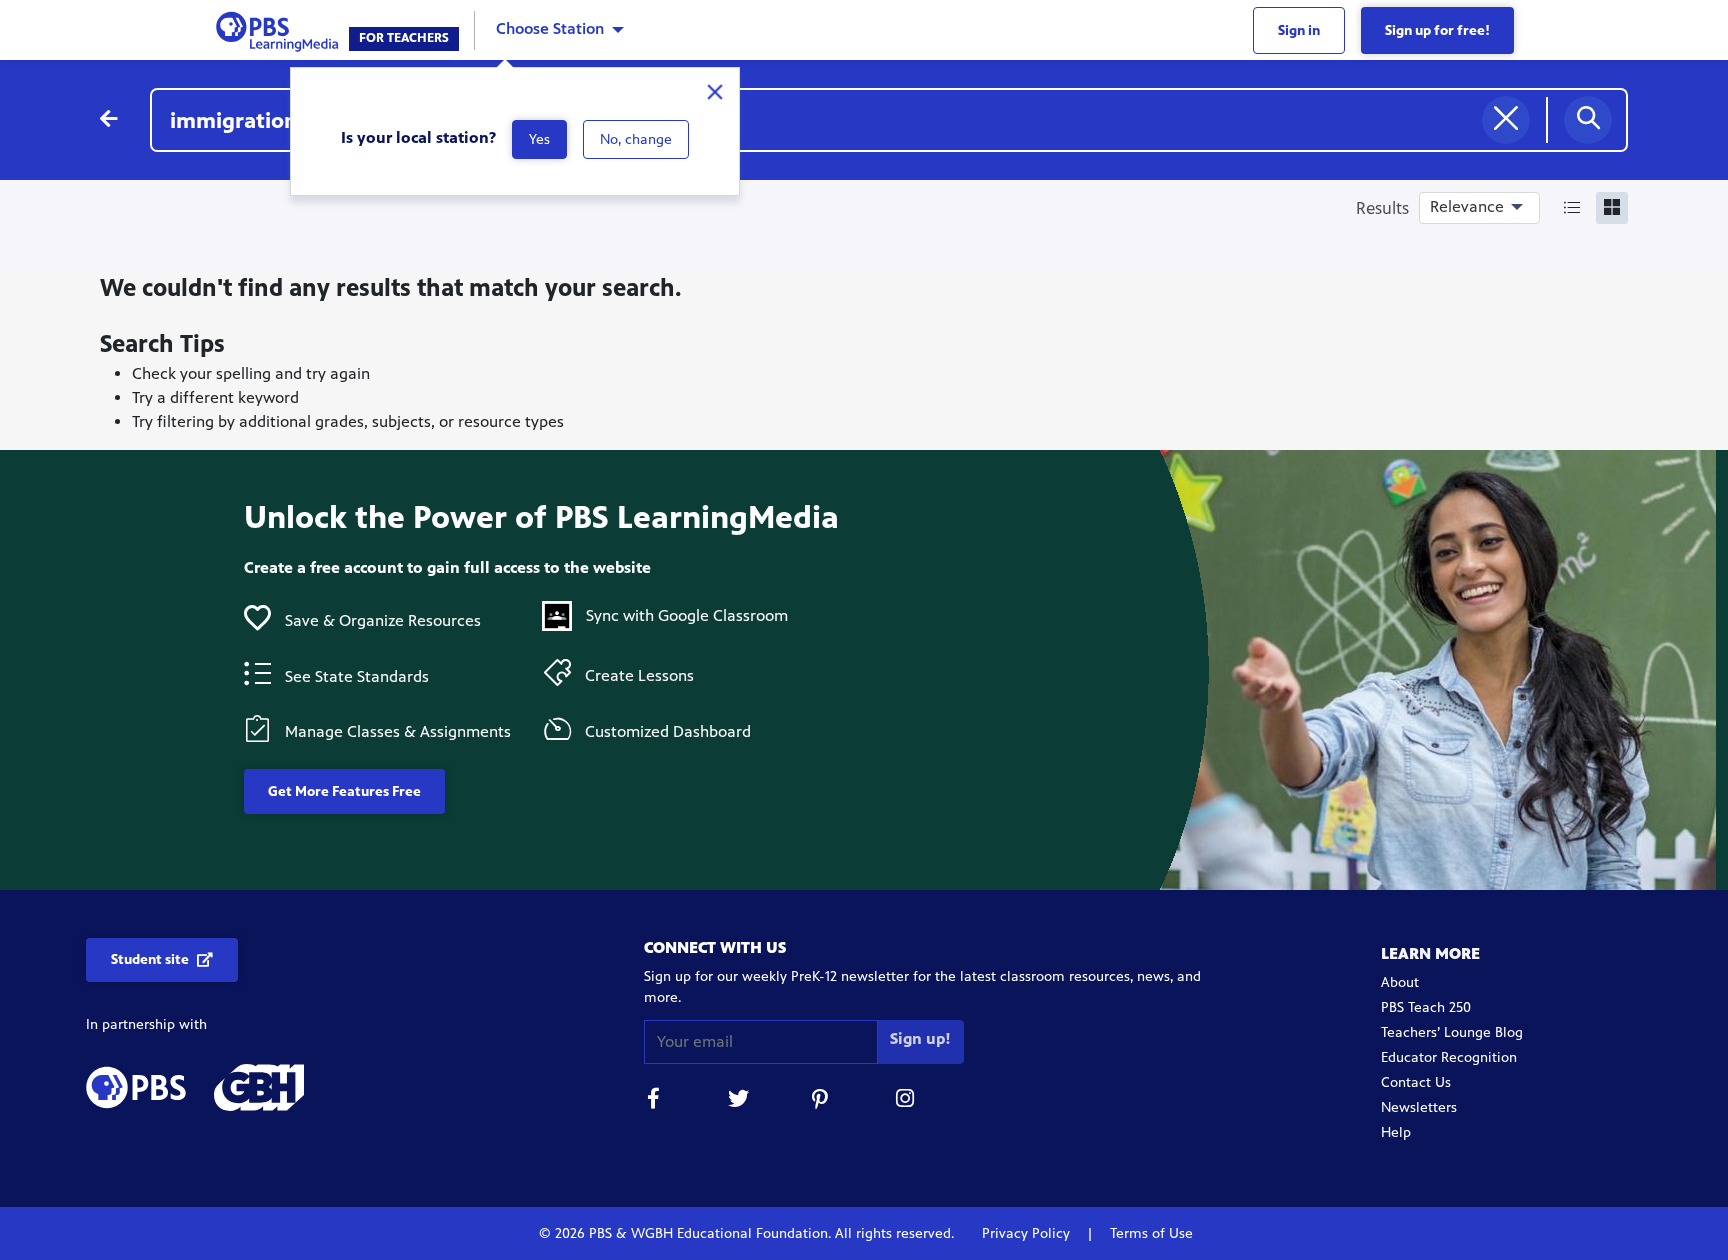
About (1400, 982)
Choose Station (550, 28)
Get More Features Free (344, 791)
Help (1396, 1132)
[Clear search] (1506, 120)
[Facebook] (654, 1101)
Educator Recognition (1449, 1057)
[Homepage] (281, 28)
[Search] (1588, 120)
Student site (150, 959)
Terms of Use (1149, 1233)
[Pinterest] (822, 1101)
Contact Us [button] (1416, 1082)
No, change (636, 139)
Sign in (1299, 30)
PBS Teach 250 (1426, 1007)
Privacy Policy (1028, 1233)
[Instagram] (906, 1101)
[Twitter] (738, 1101)
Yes (539, 139)
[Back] (109, 120)
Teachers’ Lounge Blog (1452, 1032)
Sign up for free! (1437, 30)
